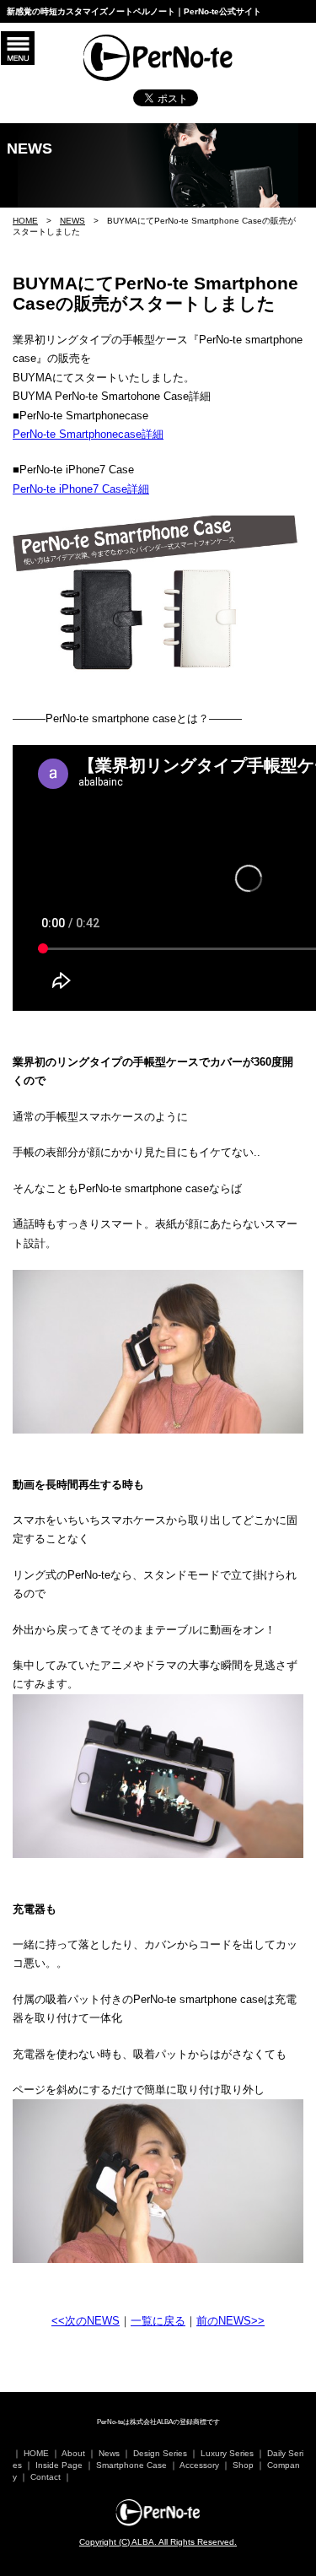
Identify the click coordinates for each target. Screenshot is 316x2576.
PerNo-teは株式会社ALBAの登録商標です (158, 2422)
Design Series (160, 2453)
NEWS (72, 221)
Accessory (199, 2465)
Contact (46, 2477)
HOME (25, 221)
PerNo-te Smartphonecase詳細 (88, 434)
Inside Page (59, 2465)
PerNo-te (158, 2513)
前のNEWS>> (230, 2321)
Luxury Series (227, 2453)
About (73, 2453)
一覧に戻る (158, 2321)
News (109, 2453)
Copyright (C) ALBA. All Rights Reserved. (158, 2542)
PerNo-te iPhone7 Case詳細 (81, 489)
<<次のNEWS (86, 2321)
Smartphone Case (131, 2465)
